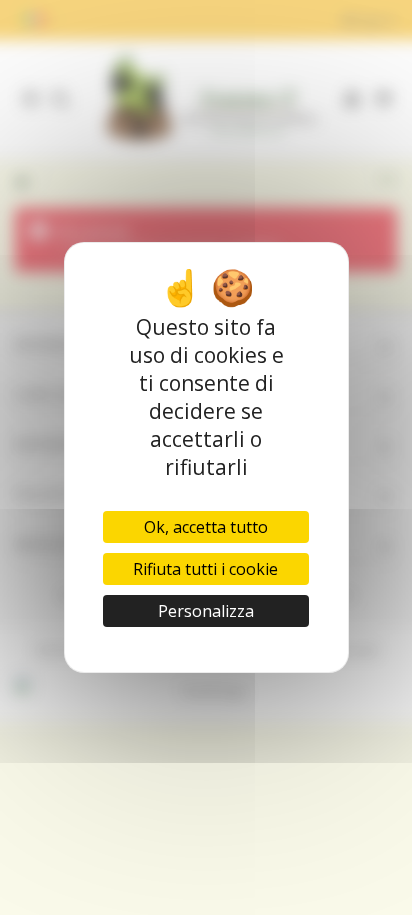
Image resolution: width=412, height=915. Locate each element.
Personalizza (206, 611)
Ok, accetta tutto (206, 527)
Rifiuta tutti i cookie (205, 569)
